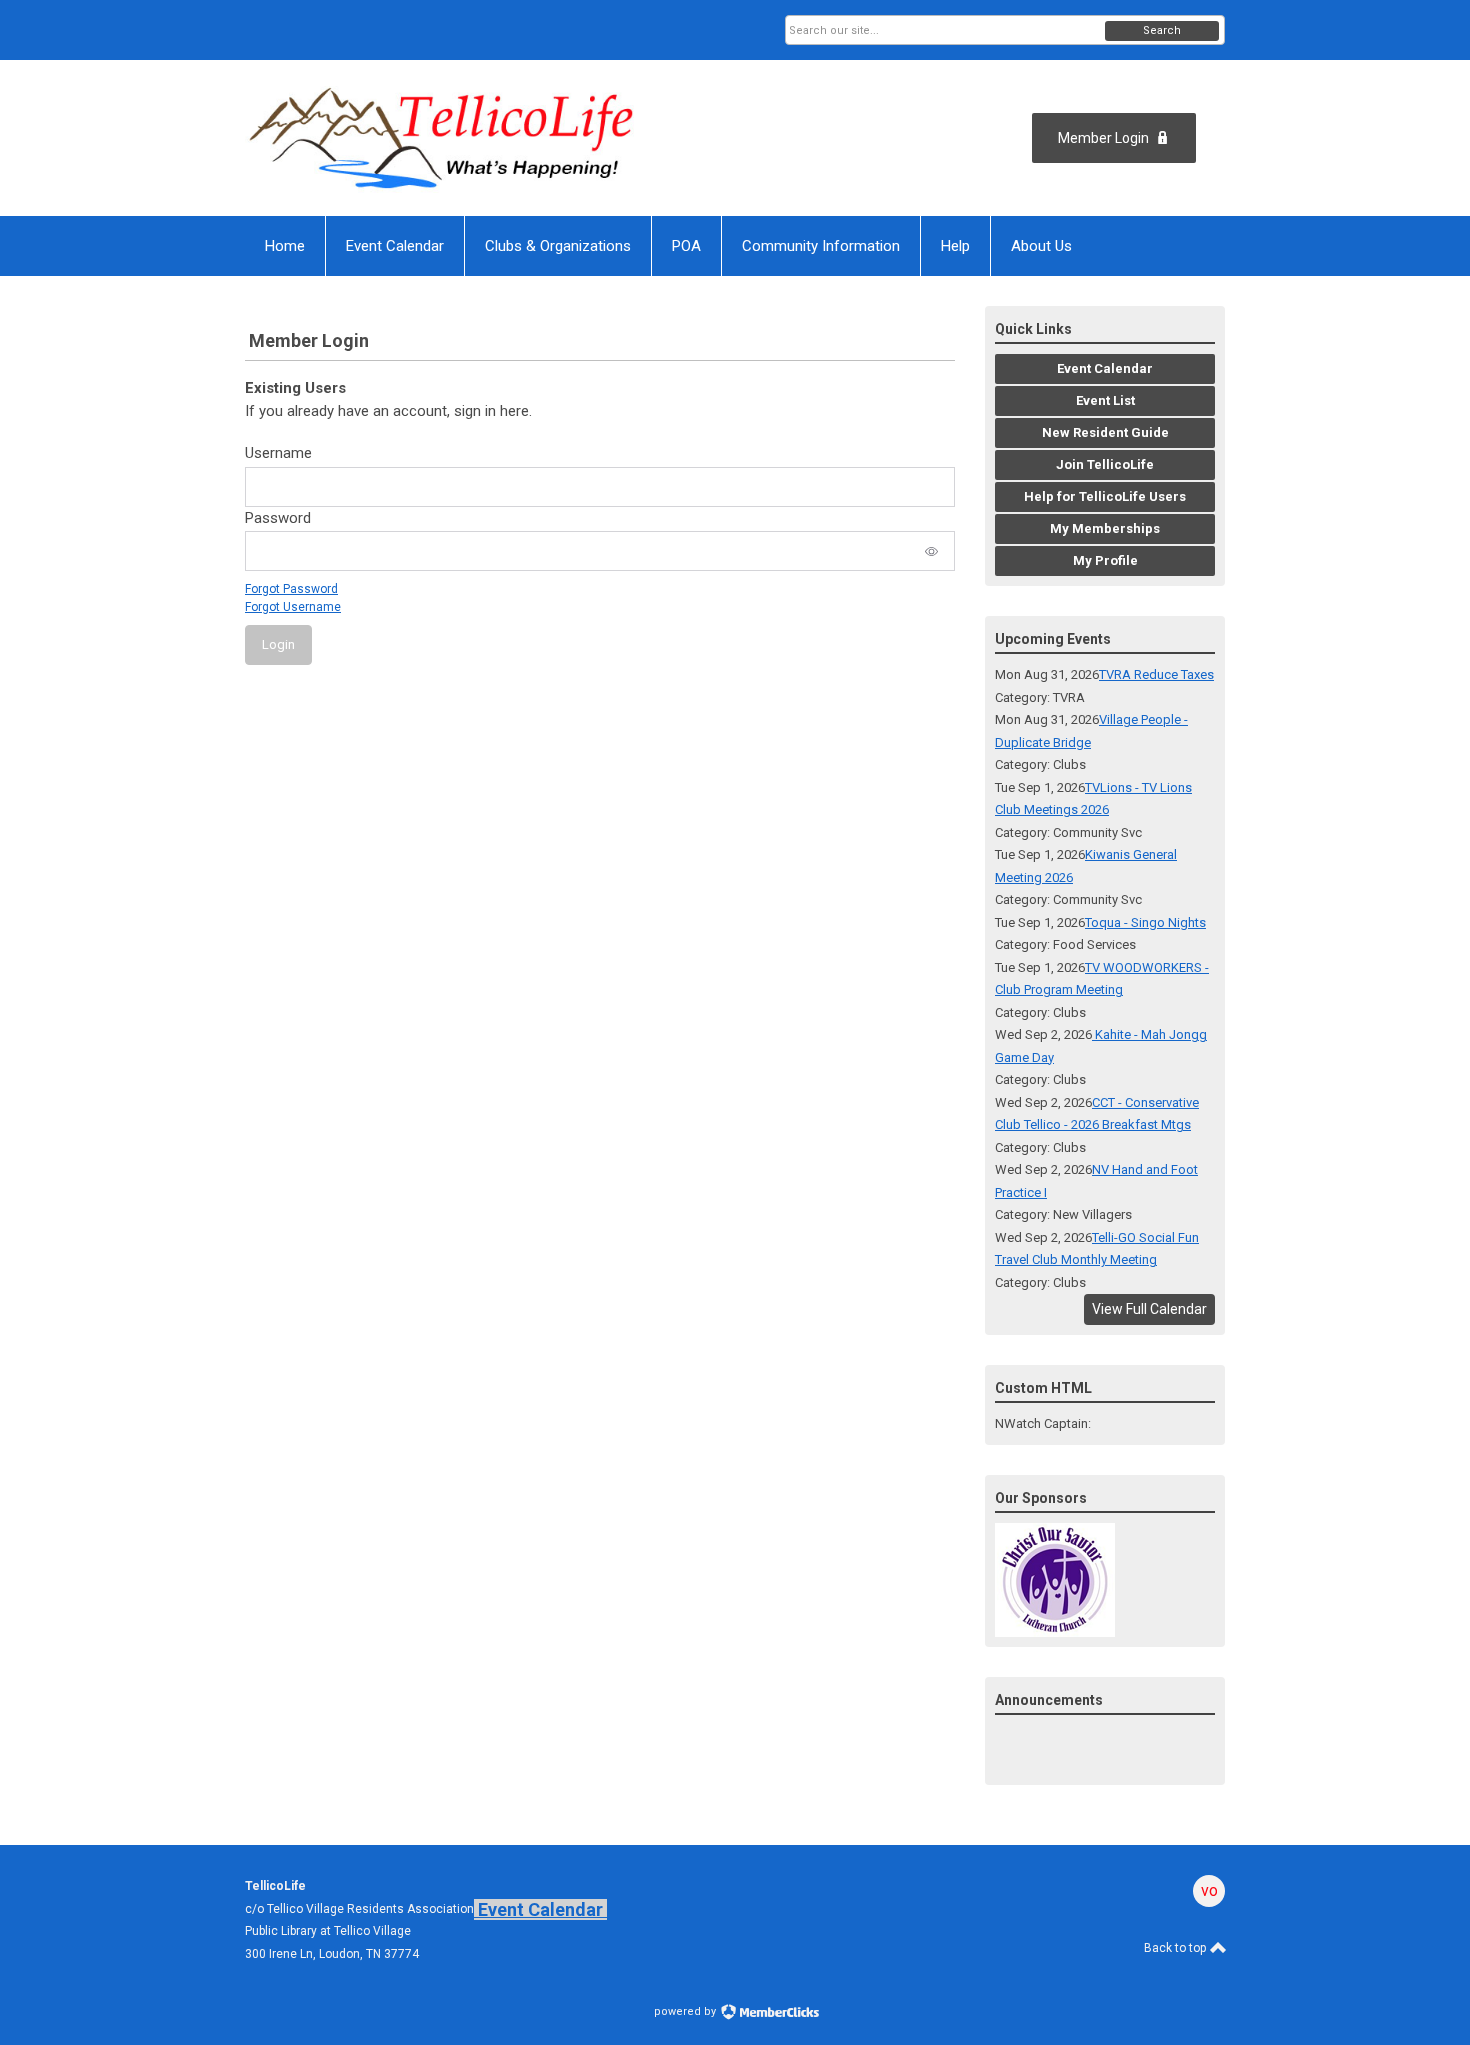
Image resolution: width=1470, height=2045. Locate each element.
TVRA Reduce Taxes (1156, 674)
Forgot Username (293, 607)
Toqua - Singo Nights (1145, 922)
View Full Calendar (1149, 1309)
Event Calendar (540, 1909)
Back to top (1176, 1948)
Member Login (1103, 138)
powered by (686, 2011)
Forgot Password (291, 589)
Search (1162, 30)
